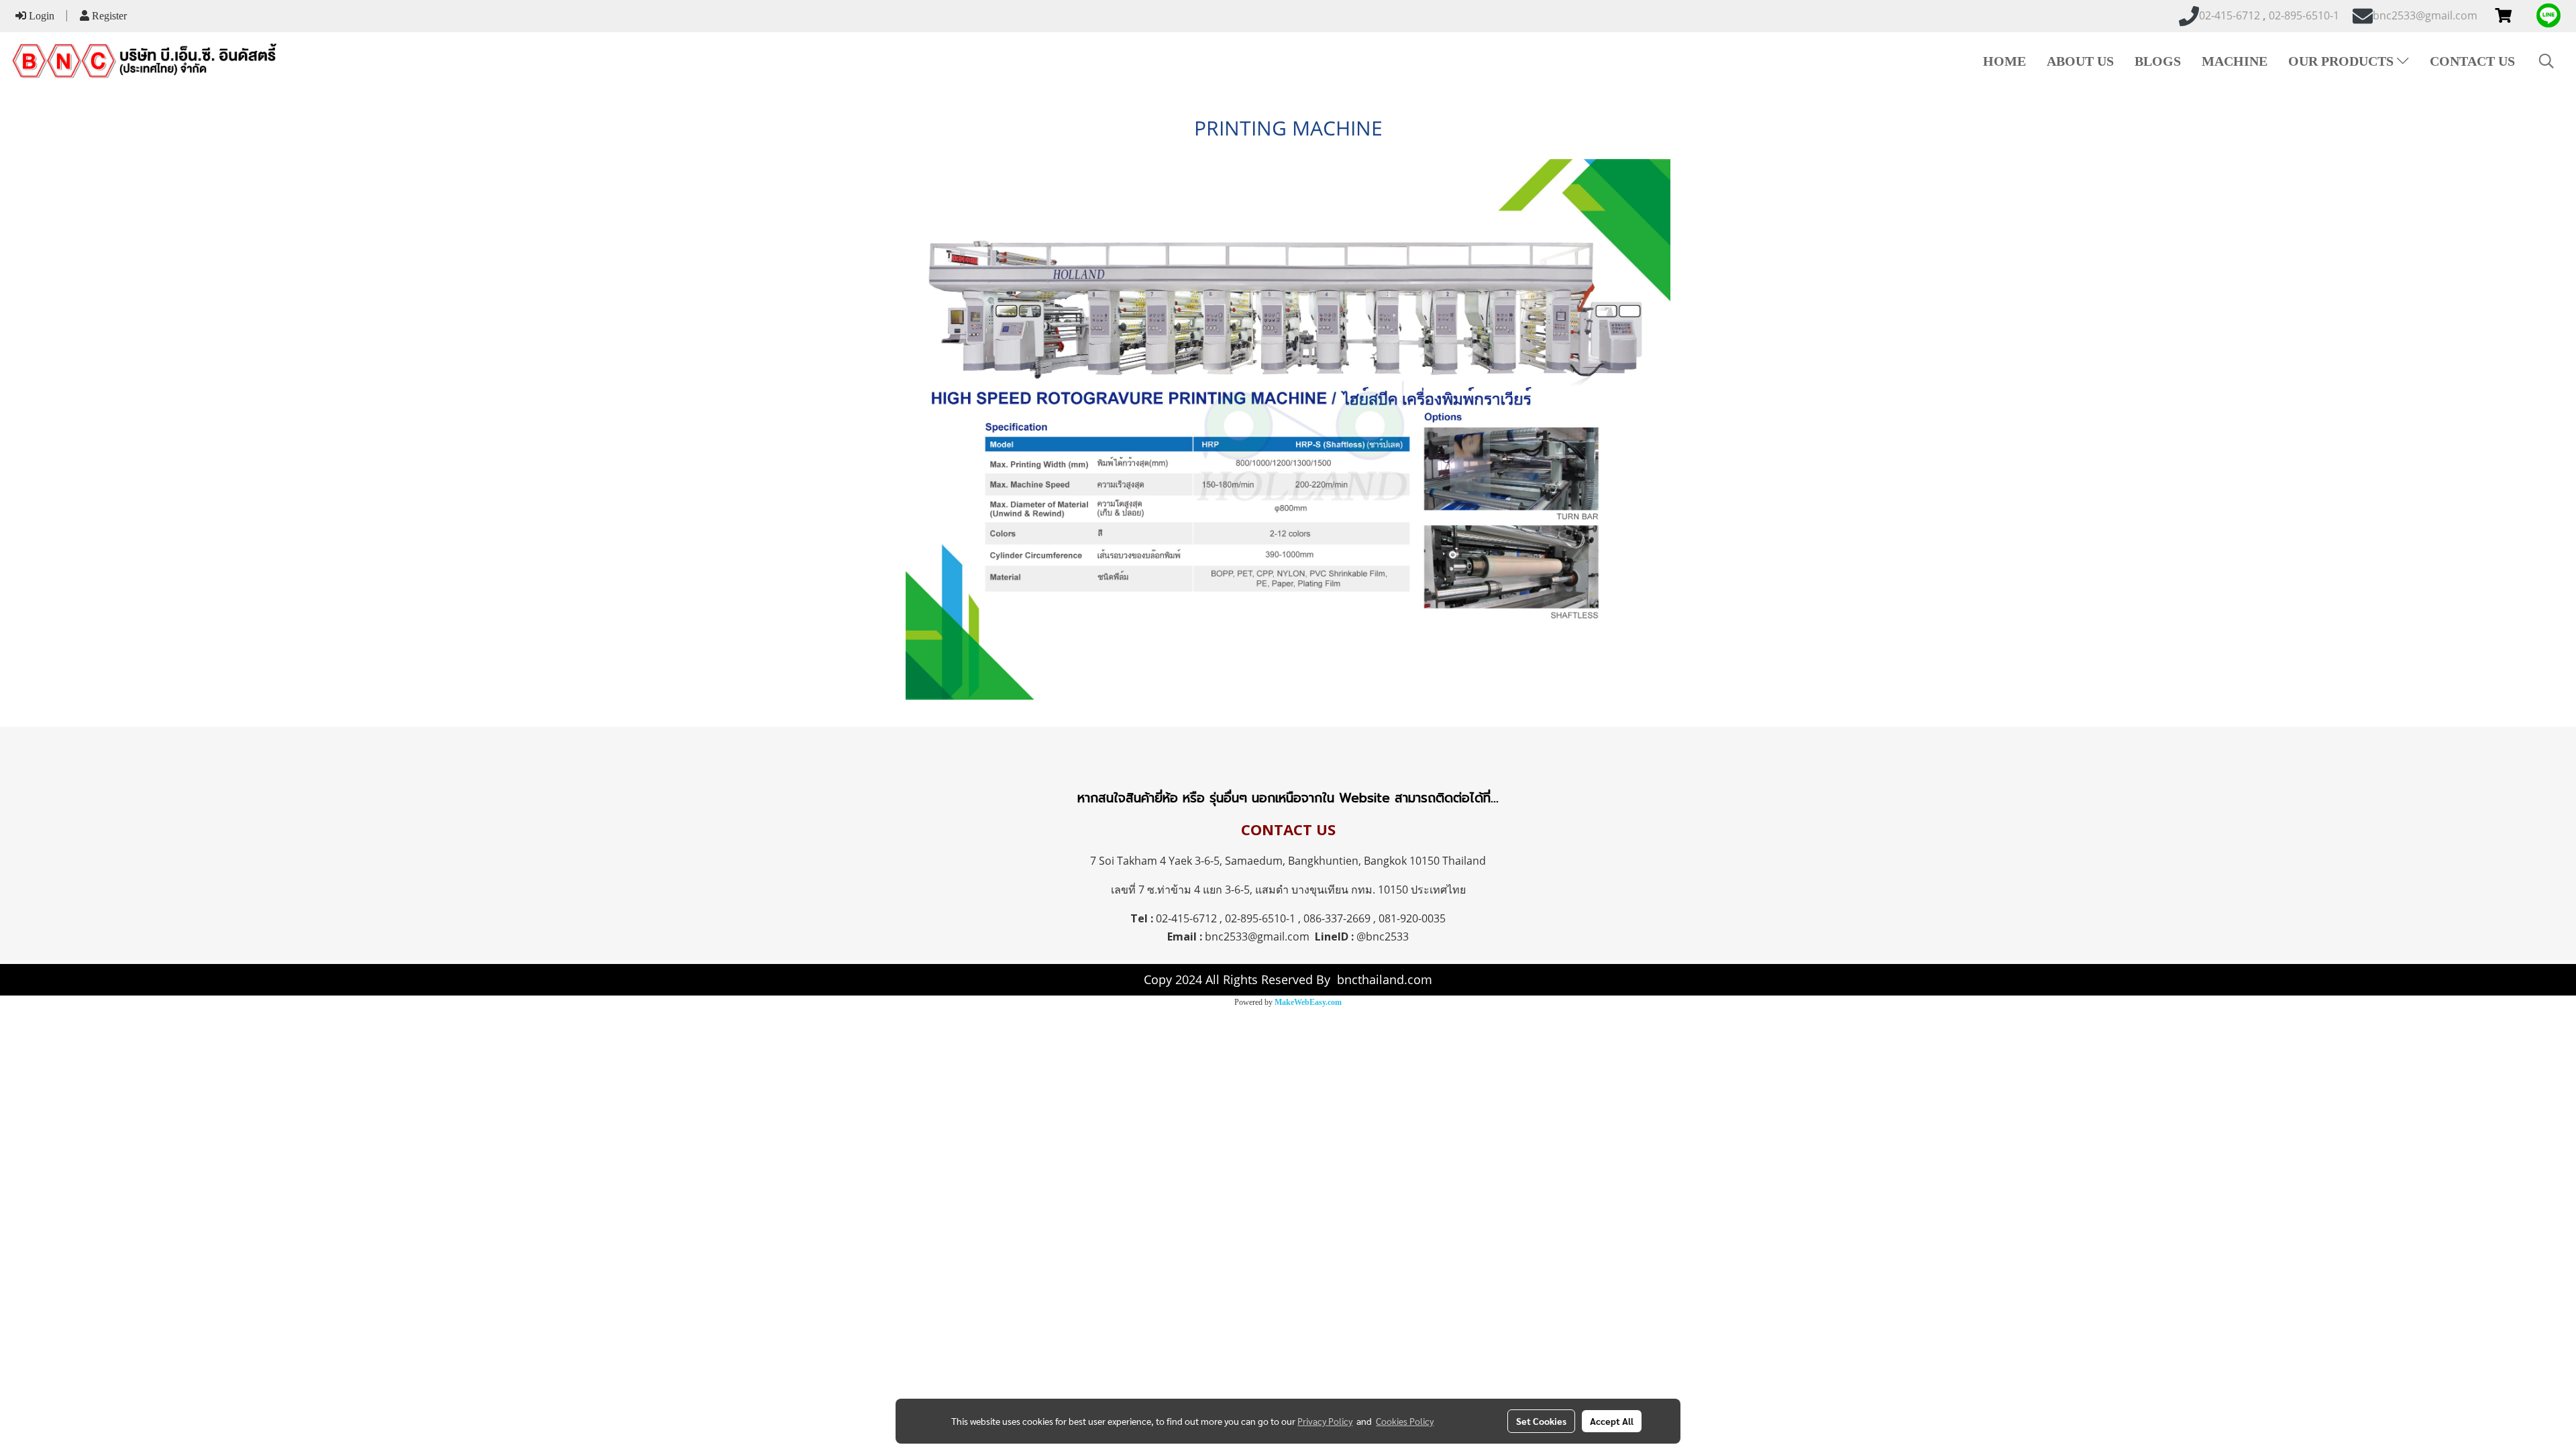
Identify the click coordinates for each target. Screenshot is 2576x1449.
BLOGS (2158, 61)
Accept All (1612, 1421)
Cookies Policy (1405, 1421)
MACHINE (2235, 61)
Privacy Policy (1325, 1421)
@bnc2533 (1383, 936)
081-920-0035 (1412, 918)
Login (40, 16)
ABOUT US (2080, 61)
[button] (2546, 61)
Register (108, 16)
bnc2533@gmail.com (1257, 936)
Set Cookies (1541, 1421)
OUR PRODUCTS (2343, 61)
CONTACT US (2472, 61)
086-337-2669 (1337, 918)
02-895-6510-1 (1260, 918)
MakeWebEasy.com (1308, 1002)
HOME (2004, 61)
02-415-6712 (1186, 918)
